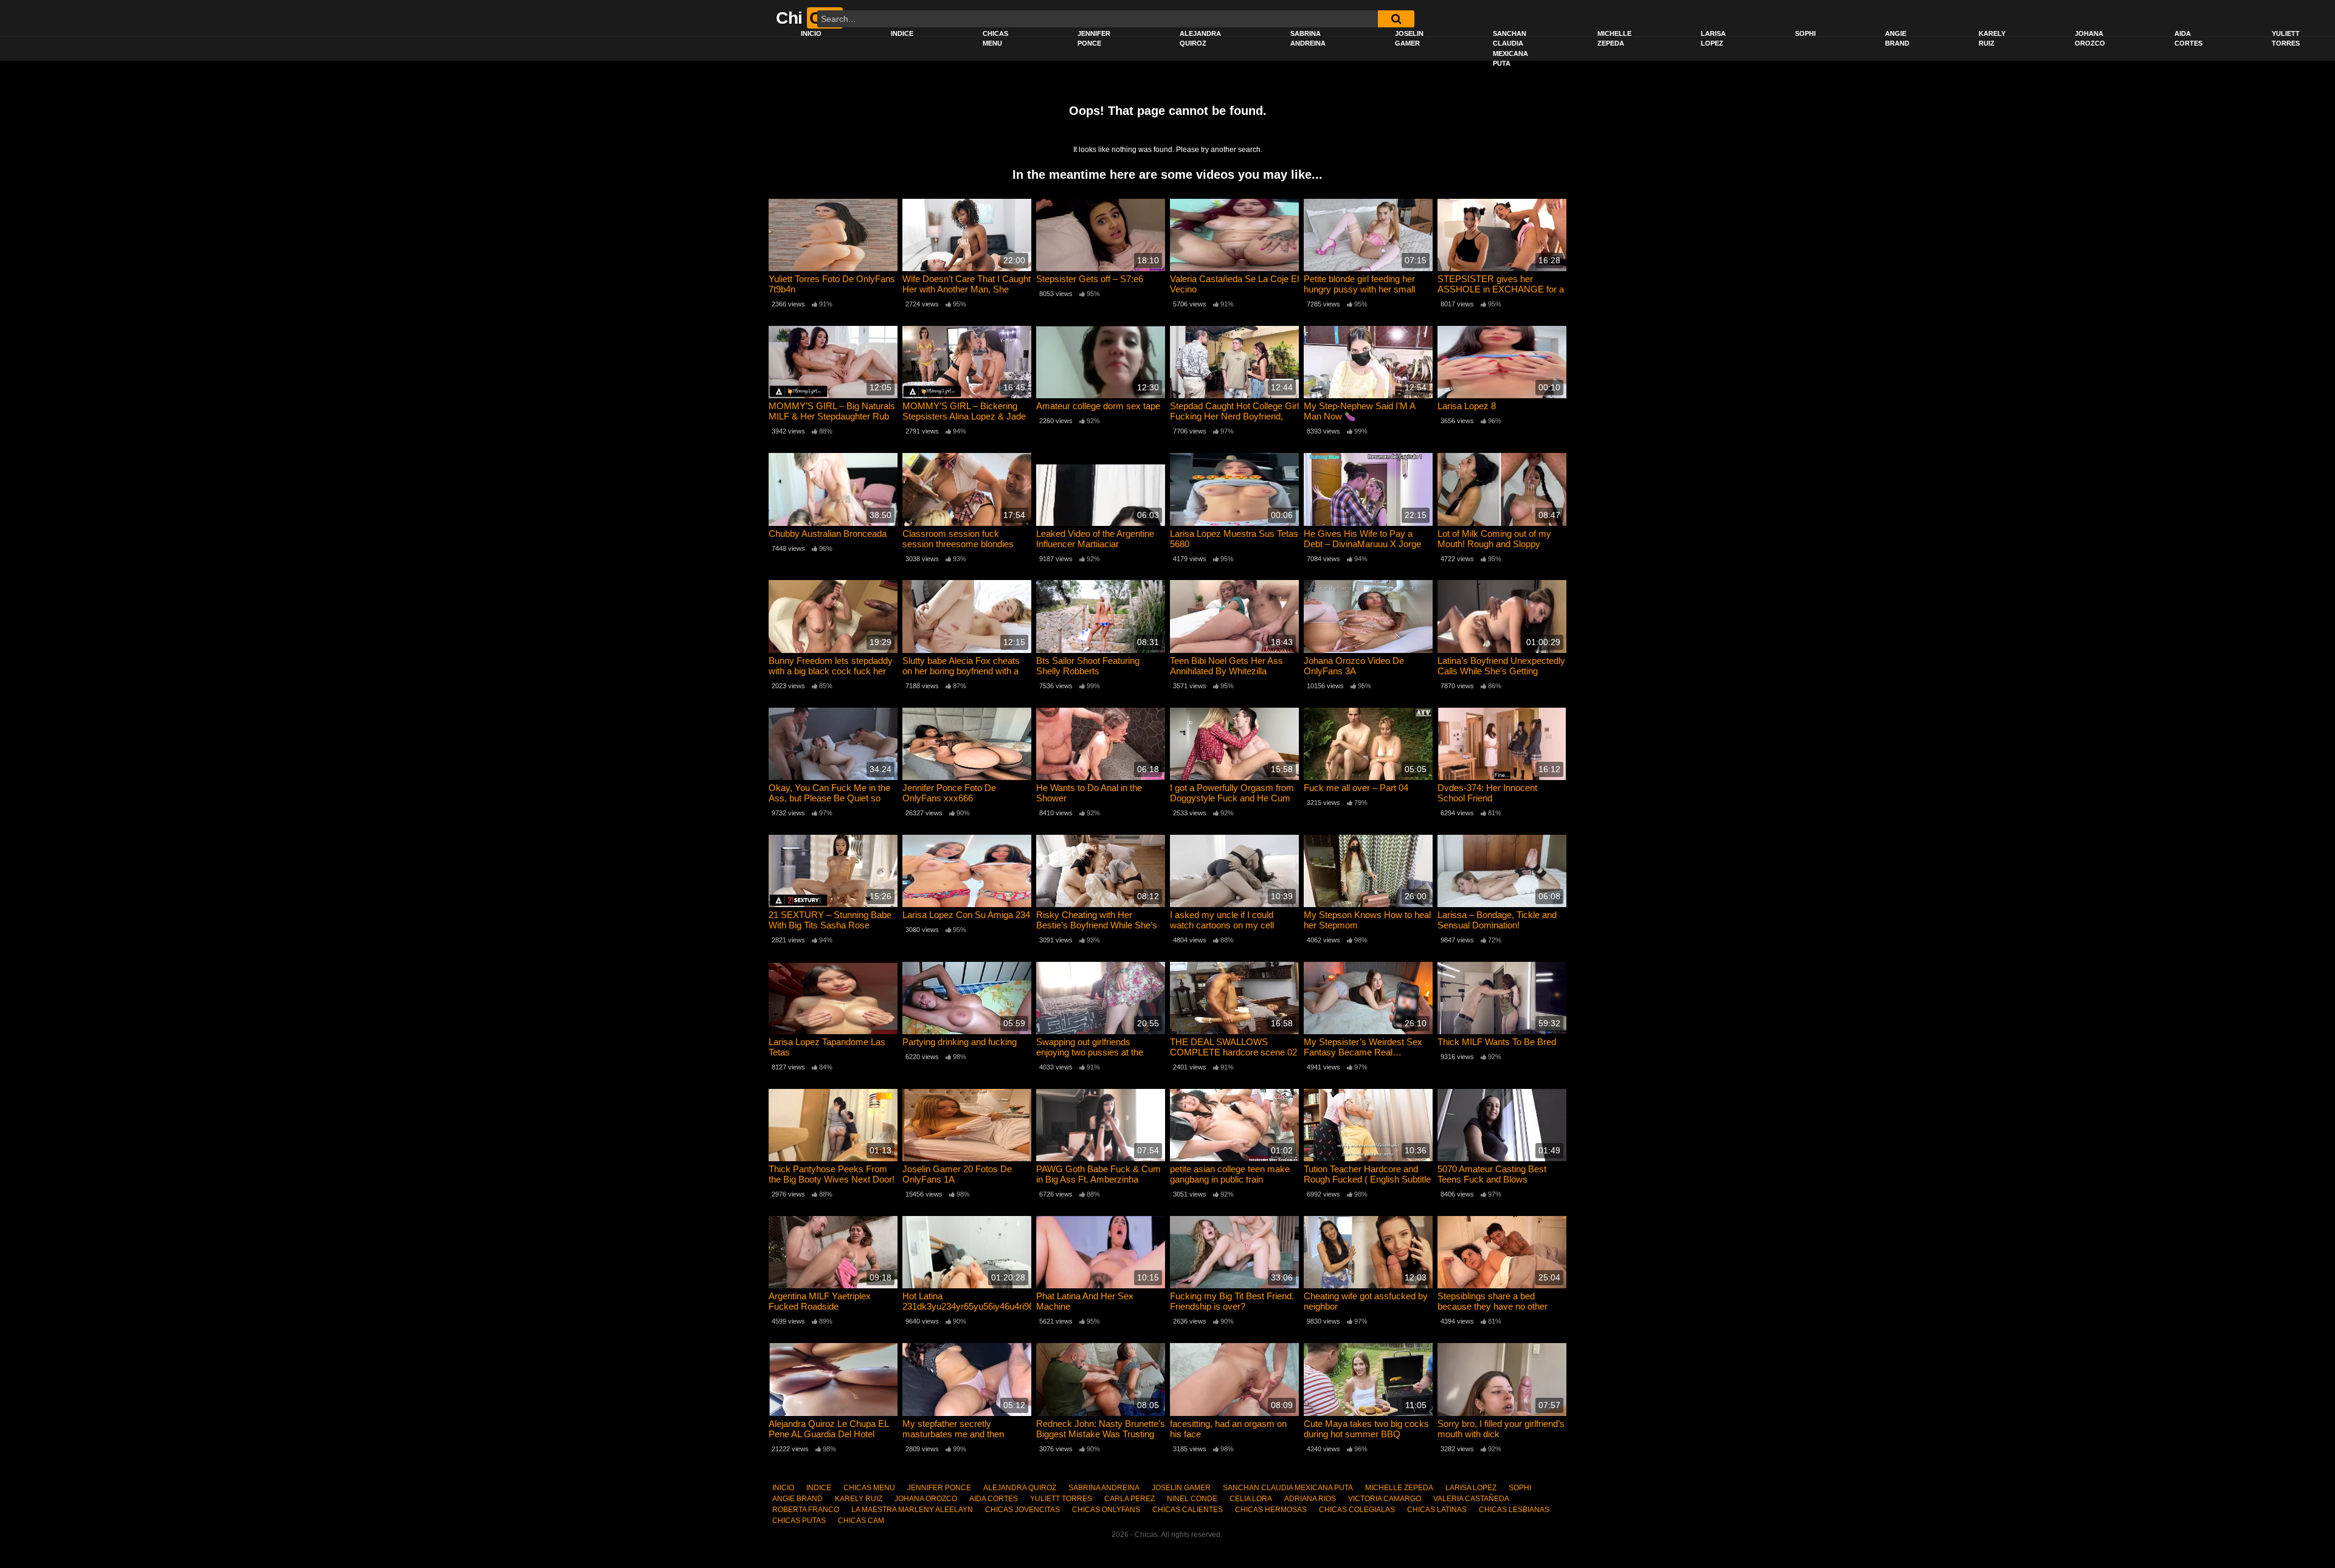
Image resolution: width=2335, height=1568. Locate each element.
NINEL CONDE (1192, 1499)
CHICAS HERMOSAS (1271, 1510)
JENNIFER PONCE (1094, 39)
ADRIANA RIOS (1310, 1499)
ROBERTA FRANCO (806, 1510)
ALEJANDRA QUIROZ (1200, 39)
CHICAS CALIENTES (1188, 1510)
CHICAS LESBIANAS (1514, 1510)
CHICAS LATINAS (1437, 1510)
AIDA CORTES (2188, 39)
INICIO (811, 33)
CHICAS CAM (861, 1521)
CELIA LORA (1251, 1499)
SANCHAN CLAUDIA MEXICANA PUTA (1510, 49)
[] (1396, 19)
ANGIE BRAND (1897, 39)
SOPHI (1805, 33)
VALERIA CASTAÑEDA (1471, 1499)
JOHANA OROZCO (2090, 39)
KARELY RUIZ (1992, 39)
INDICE (902, 33)
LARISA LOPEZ (1713, 39)
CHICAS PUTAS (799, 1521)
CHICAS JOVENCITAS (1022, 1510)
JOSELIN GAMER (1409, 39)
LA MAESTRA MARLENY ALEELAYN (912, 1510)
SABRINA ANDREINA (1308, 39)
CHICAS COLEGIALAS (1357, 1510)
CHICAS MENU (995, 39)
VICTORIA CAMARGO (1385, 1499)
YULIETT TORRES (2286, 39)
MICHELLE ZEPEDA (1614, 39)
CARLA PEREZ (1129, 1499)
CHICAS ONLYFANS (1106, 1510)
